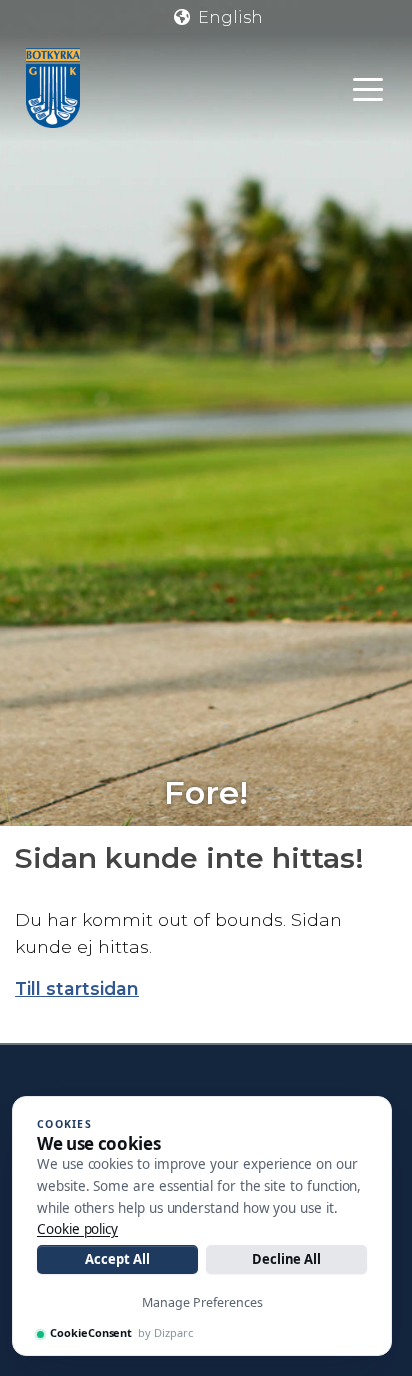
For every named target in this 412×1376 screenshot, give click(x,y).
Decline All (286, 1259)
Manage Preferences (202, 1302)
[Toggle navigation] (368, 88)
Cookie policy (77, 1229)
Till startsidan (77, 988)
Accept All (117, 1259)
